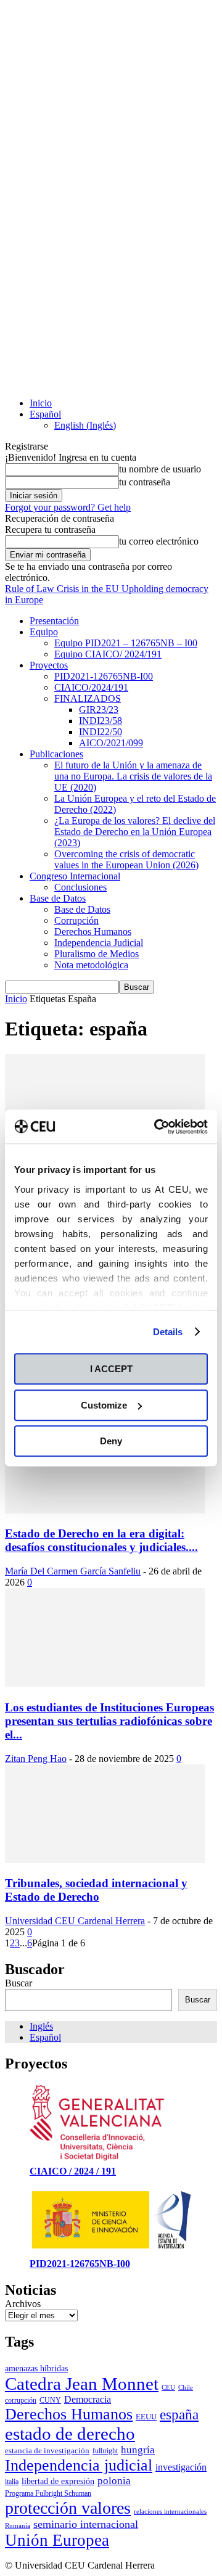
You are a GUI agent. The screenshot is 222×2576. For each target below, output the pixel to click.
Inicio (41, 403)
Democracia (88, 2399)
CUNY (50, 2400)
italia (12, 2482)
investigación (181, 2467)
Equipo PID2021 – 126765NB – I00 (126, 643)
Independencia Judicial (99, 943)
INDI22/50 (101, 732)
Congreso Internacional (75, 876)
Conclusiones (80, 887)
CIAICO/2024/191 (91, 687)
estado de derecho (70, 2434)
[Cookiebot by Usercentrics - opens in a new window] (157, 1127)
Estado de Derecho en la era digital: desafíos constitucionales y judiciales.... (101, 1540)
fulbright (105, 2451)
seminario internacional (86, 2524)
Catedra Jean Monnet (82, 2384)
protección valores (68, 2508)
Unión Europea (57, 2540)
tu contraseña (145, 482)
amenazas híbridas (36, 2368)
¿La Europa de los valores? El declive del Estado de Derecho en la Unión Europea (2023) (135, 832)
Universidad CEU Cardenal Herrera (75, 1921)
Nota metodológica (91, 965)
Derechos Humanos (93, 932)
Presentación (54, 621)
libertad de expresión (58, 2481)
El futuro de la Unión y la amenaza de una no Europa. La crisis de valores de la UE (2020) (133, 776)
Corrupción (76, 920)
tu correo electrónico (159, 541)
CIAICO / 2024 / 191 (73, 2171)
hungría (138, 2450)
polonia (114, 2481)
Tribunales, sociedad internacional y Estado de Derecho (96, 1890)
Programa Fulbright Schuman (48, 2493)
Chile (186, 2388)
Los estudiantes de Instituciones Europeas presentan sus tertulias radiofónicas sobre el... (109, 1721)
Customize (104, 1405)
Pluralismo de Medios (97, 954)
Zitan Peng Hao (36, 1759)
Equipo (44, 632)
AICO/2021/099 (111, 743)
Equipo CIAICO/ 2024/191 (108, 654)
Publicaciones (56, 754)
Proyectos (49, 665)
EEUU (146, 2417)
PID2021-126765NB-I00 (104, 676)
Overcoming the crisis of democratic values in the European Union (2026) (126, 859)
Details (168, 1332)
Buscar (18, 1983)
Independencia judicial (79, 2465)
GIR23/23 (99, 710)
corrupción (21, 2400)
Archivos (23, 2304)
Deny (111, 1441)
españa (179, 2414)
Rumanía (18, 2526)
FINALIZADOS (88, 698)
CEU (168, 2388)
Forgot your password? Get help (68, 507)
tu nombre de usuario (160, 469)
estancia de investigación (47, 2450)
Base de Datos (58, 898)
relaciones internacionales (170, 2512)
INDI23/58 (101, 721)
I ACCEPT (111, 1369)
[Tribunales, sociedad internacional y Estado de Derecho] (105, 1860)
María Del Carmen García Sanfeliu (73, 1571)
